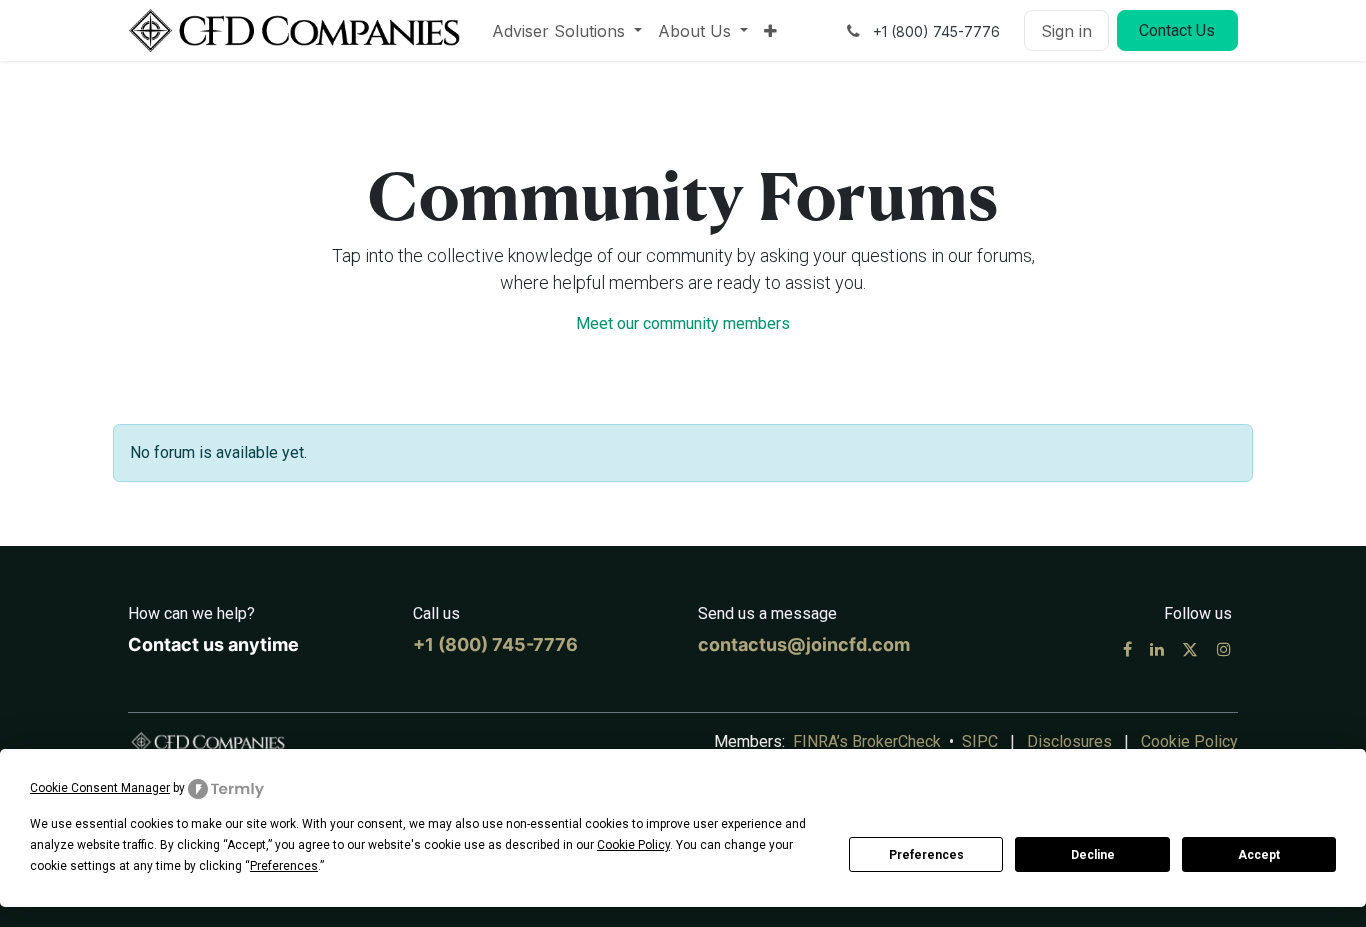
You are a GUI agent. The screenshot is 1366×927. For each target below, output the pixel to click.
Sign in (1066, 31)
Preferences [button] (284, 866)
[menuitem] (567, 31)
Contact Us (1177, 30)
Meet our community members (683, 323)
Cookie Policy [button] (633, 845)
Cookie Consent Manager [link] (100, 788)
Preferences (926, 855)
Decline (1093, 855)
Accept (1259, 855)
